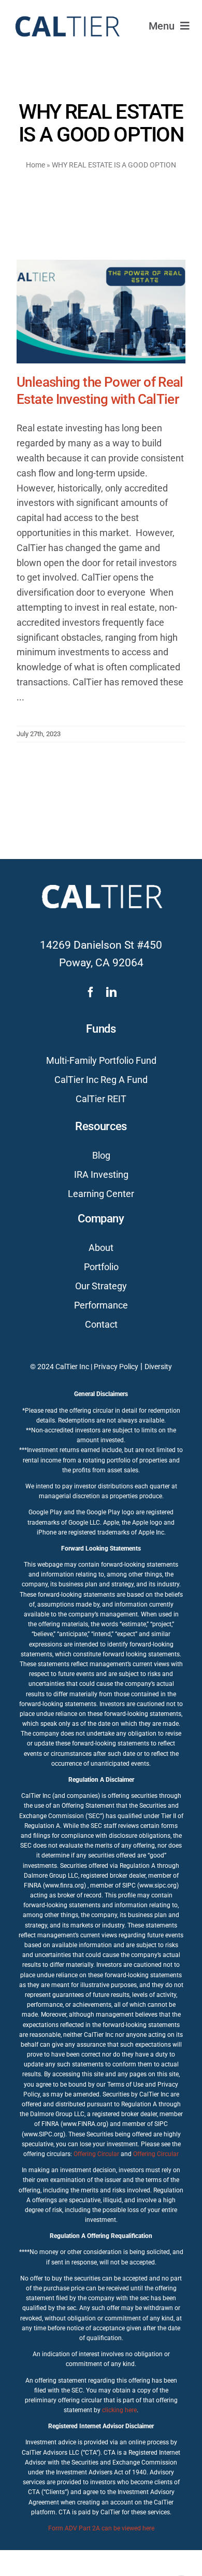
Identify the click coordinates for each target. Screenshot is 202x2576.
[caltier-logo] (67, 12)
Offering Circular (96, 2154)
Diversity (158, 1367)
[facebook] (91, 992)
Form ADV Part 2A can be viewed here (101, 2528)
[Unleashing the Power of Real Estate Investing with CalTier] (101, 312)
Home (35, 165)
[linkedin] (111, 992)
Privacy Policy (116, 1367)
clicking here (119, 2410)
